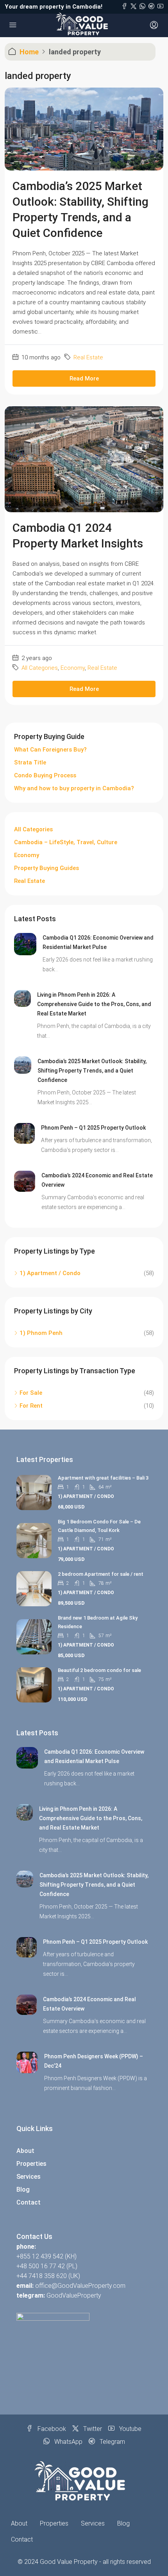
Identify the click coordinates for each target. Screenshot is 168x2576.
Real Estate (88, 357)
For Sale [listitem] (31, 1393)
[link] (25, 944)
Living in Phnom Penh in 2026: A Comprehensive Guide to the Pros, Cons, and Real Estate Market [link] (94, 1004)
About (25, 2151)
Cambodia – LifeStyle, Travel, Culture (66, 842)
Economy (73, 668)
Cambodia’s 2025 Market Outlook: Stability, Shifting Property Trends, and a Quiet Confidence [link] (92, 1071)
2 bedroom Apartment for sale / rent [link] (101, 1574)
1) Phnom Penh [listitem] (41, 1333)
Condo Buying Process (45, 775)
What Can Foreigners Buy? (50, 750)
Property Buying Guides (46, 868)
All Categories (40, 668)
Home (29, 52)
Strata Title (30, 762)
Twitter (92, 2429)
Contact (29, 2202)
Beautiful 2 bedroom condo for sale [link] (99, 1670)
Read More (84, 379)
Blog (23, 2189)
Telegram (112, 2442)
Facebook (51, 2429)
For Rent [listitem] (31, 1406)
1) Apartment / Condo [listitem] (50, 1273)
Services (29, 2177)
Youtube (130, 2429)
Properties (31, 2164)
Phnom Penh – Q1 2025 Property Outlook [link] (93, 1128)
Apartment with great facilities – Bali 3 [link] (103, 1478)
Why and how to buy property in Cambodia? (74, 788)
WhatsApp (68, 2442)
